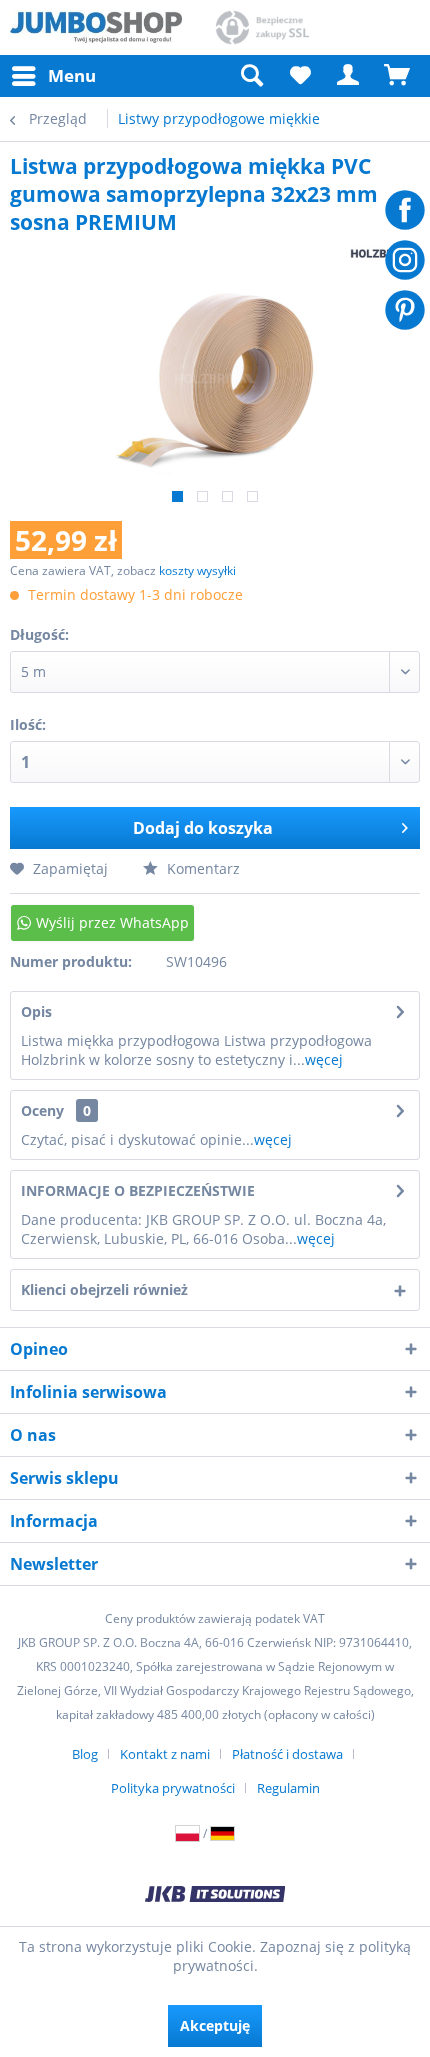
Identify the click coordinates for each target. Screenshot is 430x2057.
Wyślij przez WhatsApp (112, 922)
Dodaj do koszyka (203, 828)
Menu (72, 75)
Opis (36, 1011)
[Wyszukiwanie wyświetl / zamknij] (251, 76)
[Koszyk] (398, 76)
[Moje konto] (349, 76)
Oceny (42, 1110)
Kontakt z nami (165, 1754)
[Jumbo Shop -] (96, 27)
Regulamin (288, 1788)
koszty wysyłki (197, 570)
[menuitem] (53, 76)
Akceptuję (215, 2025)
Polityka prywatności (173, 1788)
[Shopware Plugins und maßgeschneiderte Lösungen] (215, 1896)
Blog (85, 1754)
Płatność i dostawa (287, 1754)
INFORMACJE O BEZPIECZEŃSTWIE (138, 1190)
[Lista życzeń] (300, 76)
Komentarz (201, 868)
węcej (324, 1059)
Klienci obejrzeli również (104, 1289)
